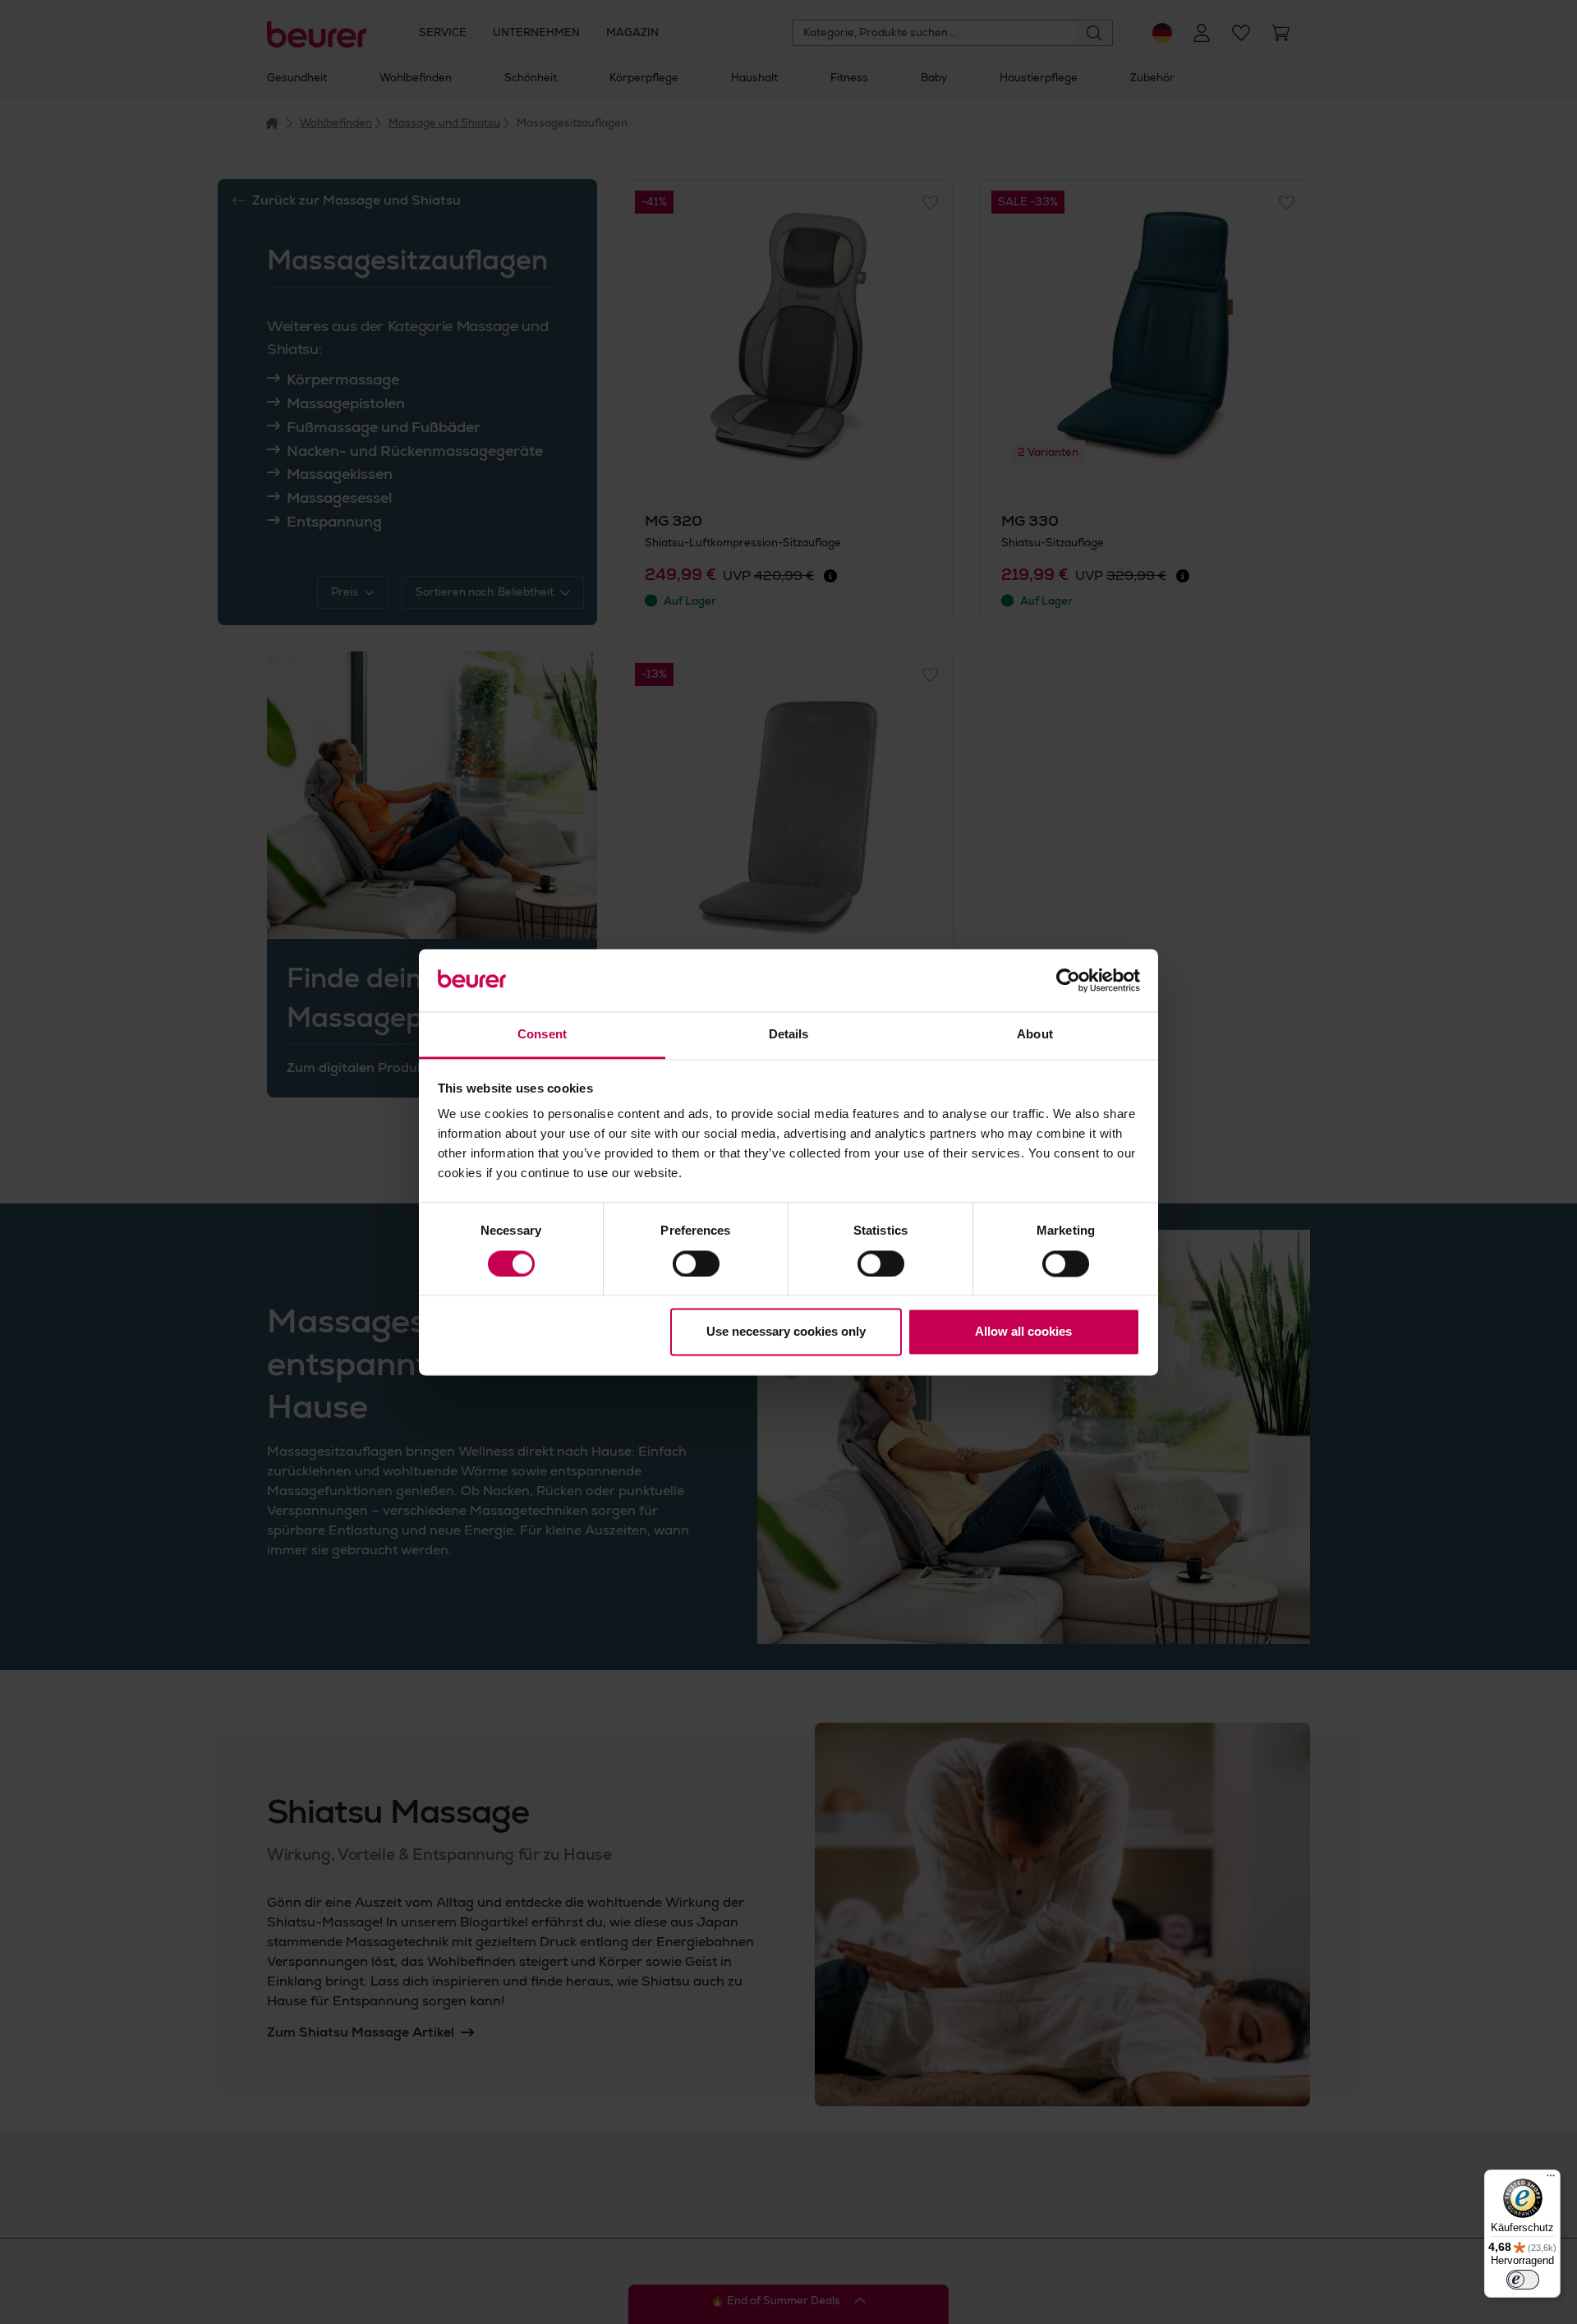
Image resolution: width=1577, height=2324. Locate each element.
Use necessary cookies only (786, 1332)
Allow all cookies (1023, 1332)
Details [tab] (789, 1035)
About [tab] (1035, 1035)
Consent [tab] (542, 1035)
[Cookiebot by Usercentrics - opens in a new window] (1068, 980)
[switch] (696, 1263)
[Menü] (1551, 2179)
